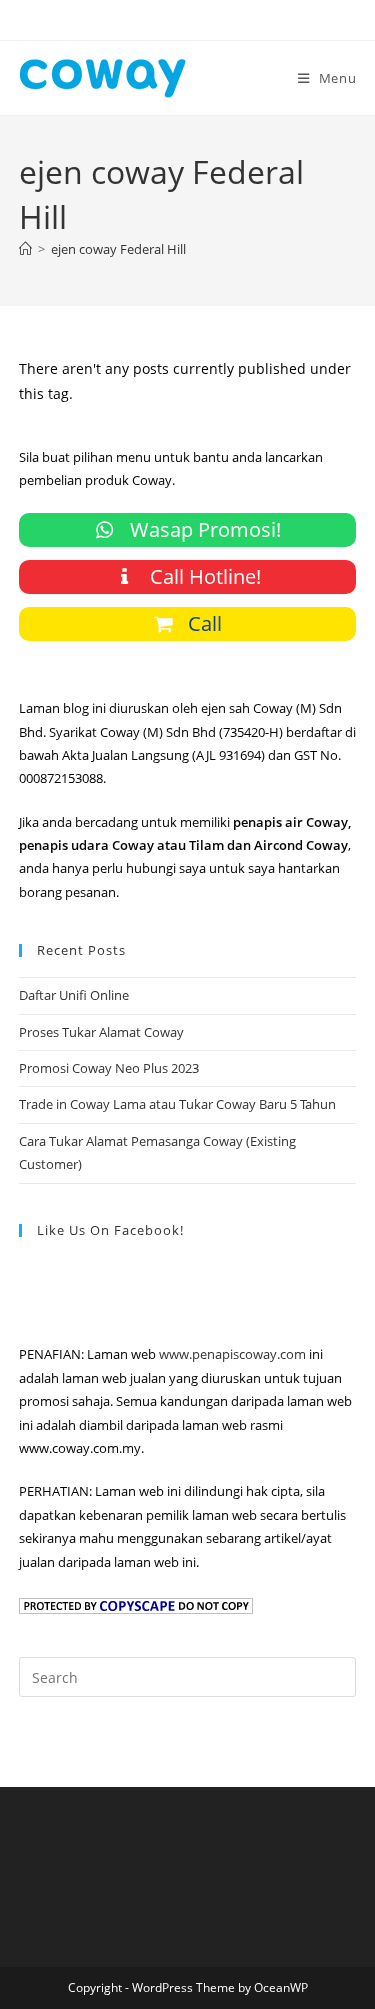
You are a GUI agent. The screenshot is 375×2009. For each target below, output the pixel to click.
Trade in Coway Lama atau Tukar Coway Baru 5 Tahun (177, 1104)
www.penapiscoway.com (232, 1354)
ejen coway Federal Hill (118, 249)
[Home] (25, 249)
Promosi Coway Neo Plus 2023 (109, 1068)
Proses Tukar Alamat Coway (101, 1032)
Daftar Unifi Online (74, 995)
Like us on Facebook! (110, 1230)
